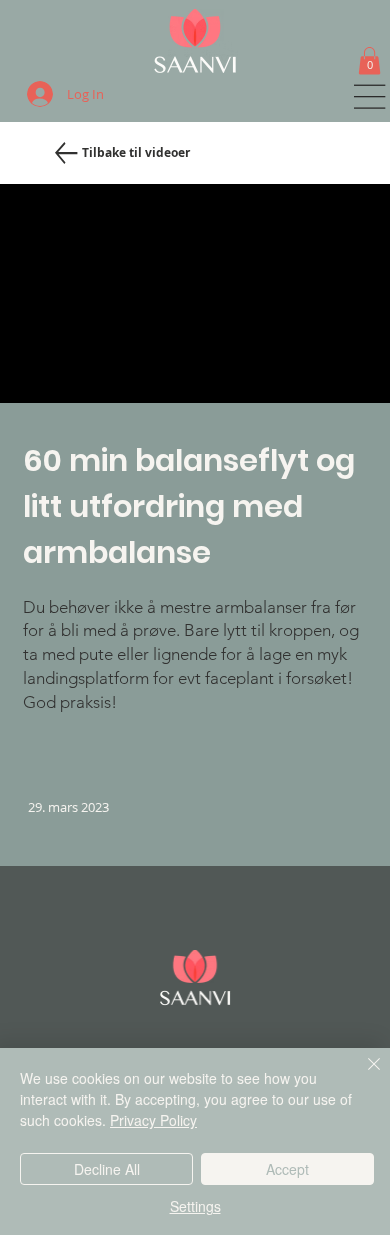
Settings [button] (195, 1206)
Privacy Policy (153, 1120)
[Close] (362, 1076)
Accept (287, 1169)
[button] (369, 60)
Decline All (107, 1169)
